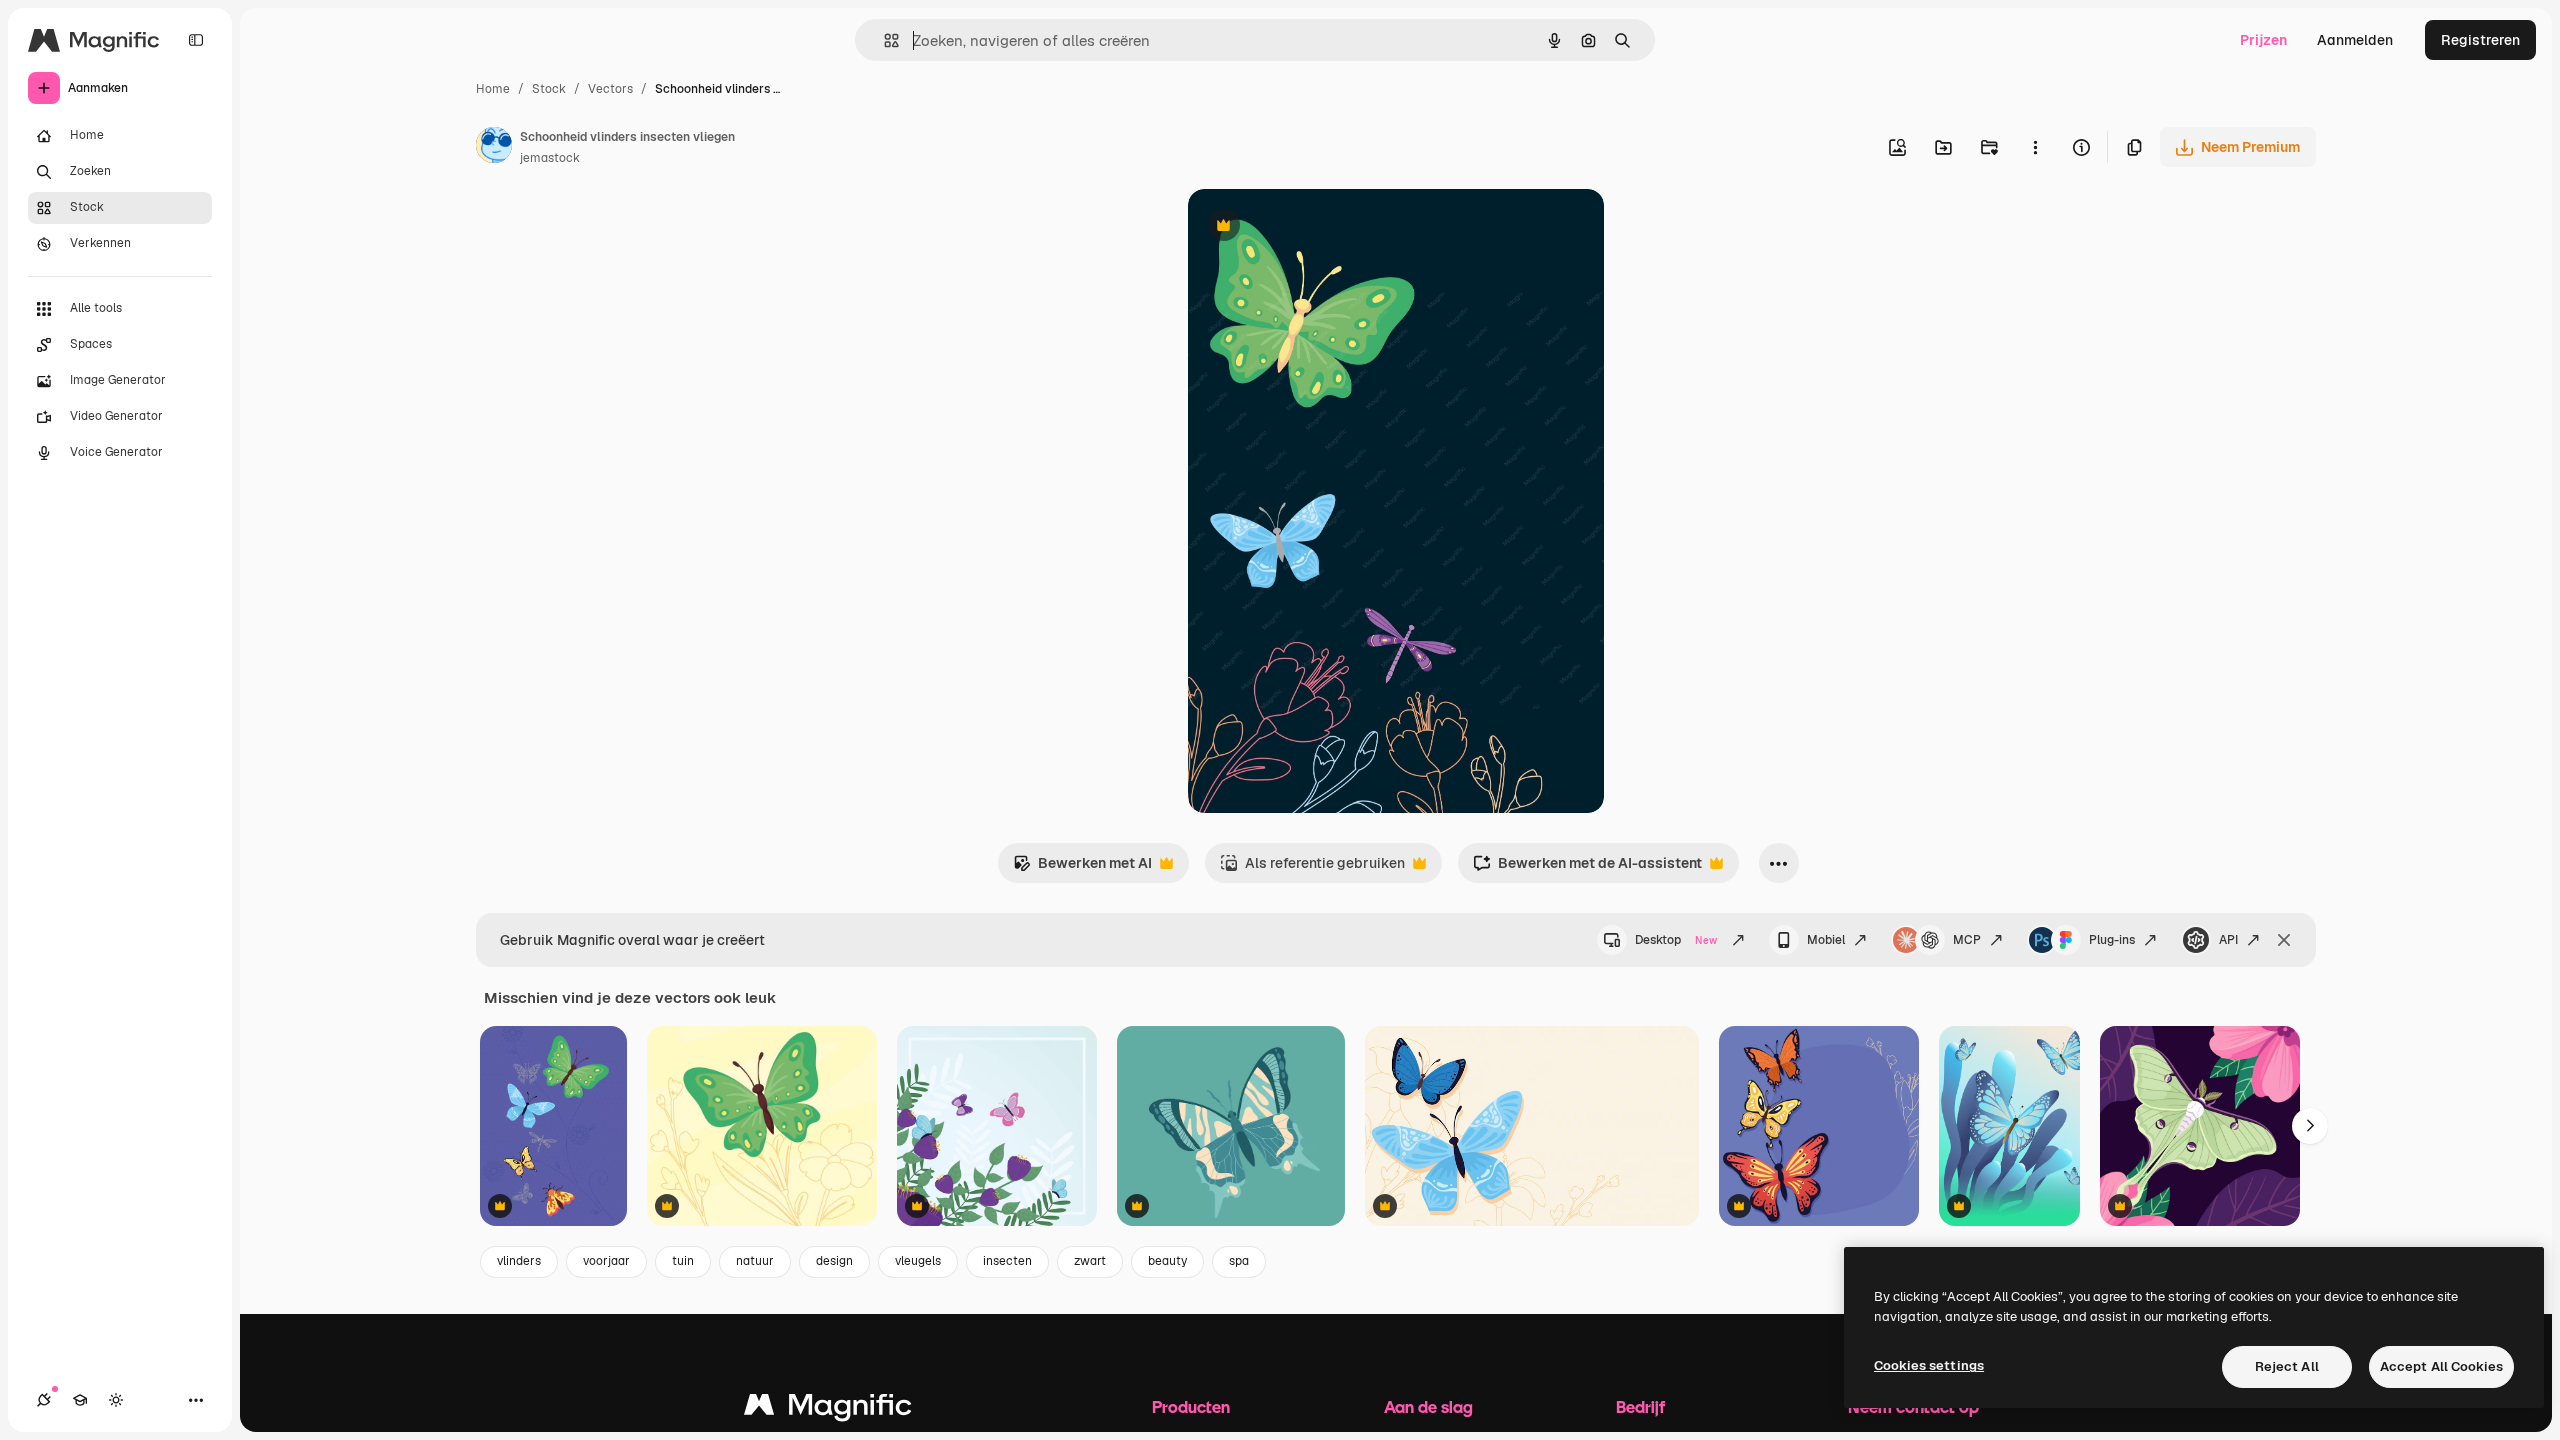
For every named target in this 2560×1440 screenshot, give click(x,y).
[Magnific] (828, 1409)
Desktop (1676, 940)
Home (493, 89)
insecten (1007, 1261)
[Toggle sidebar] (196, 40)
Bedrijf (1640, 1406)
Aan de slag (1428, 1406)
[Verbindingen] (44, 1400)
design (834, 1261)
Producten (1191, 1406)
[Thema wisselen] (116, 1400)
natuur (755, 1261)
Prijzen (2263, 40)
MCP (1967, 940)
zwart (1090, 1261)
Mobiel (1826, 940)
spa (1239, 1261)
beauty (1167, 1261)
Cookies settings (1929, 1365)
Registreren (2480, 40)
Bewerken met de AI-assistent (1587, 868)
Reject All (2287, 1366)
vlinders (519, 1261)
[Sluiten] (2284, 940)
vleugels (918, 1261)
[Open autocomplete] (883, 40)
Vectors (610, 89)
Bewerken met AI (1082, 868)
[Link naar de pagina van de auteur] (494, 148)
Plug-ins (2112, 940)
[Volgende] (2310, 1126)
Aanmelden (2355, 40)
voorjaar (606, 1261)
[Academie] (80, 1400)
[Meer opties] (2035, 147)
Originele (1319, 227)
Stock (549, 89)
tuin (683, 1261)
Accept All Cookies (2441, 1366)
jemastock (550, 158)
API (2228, 940)
